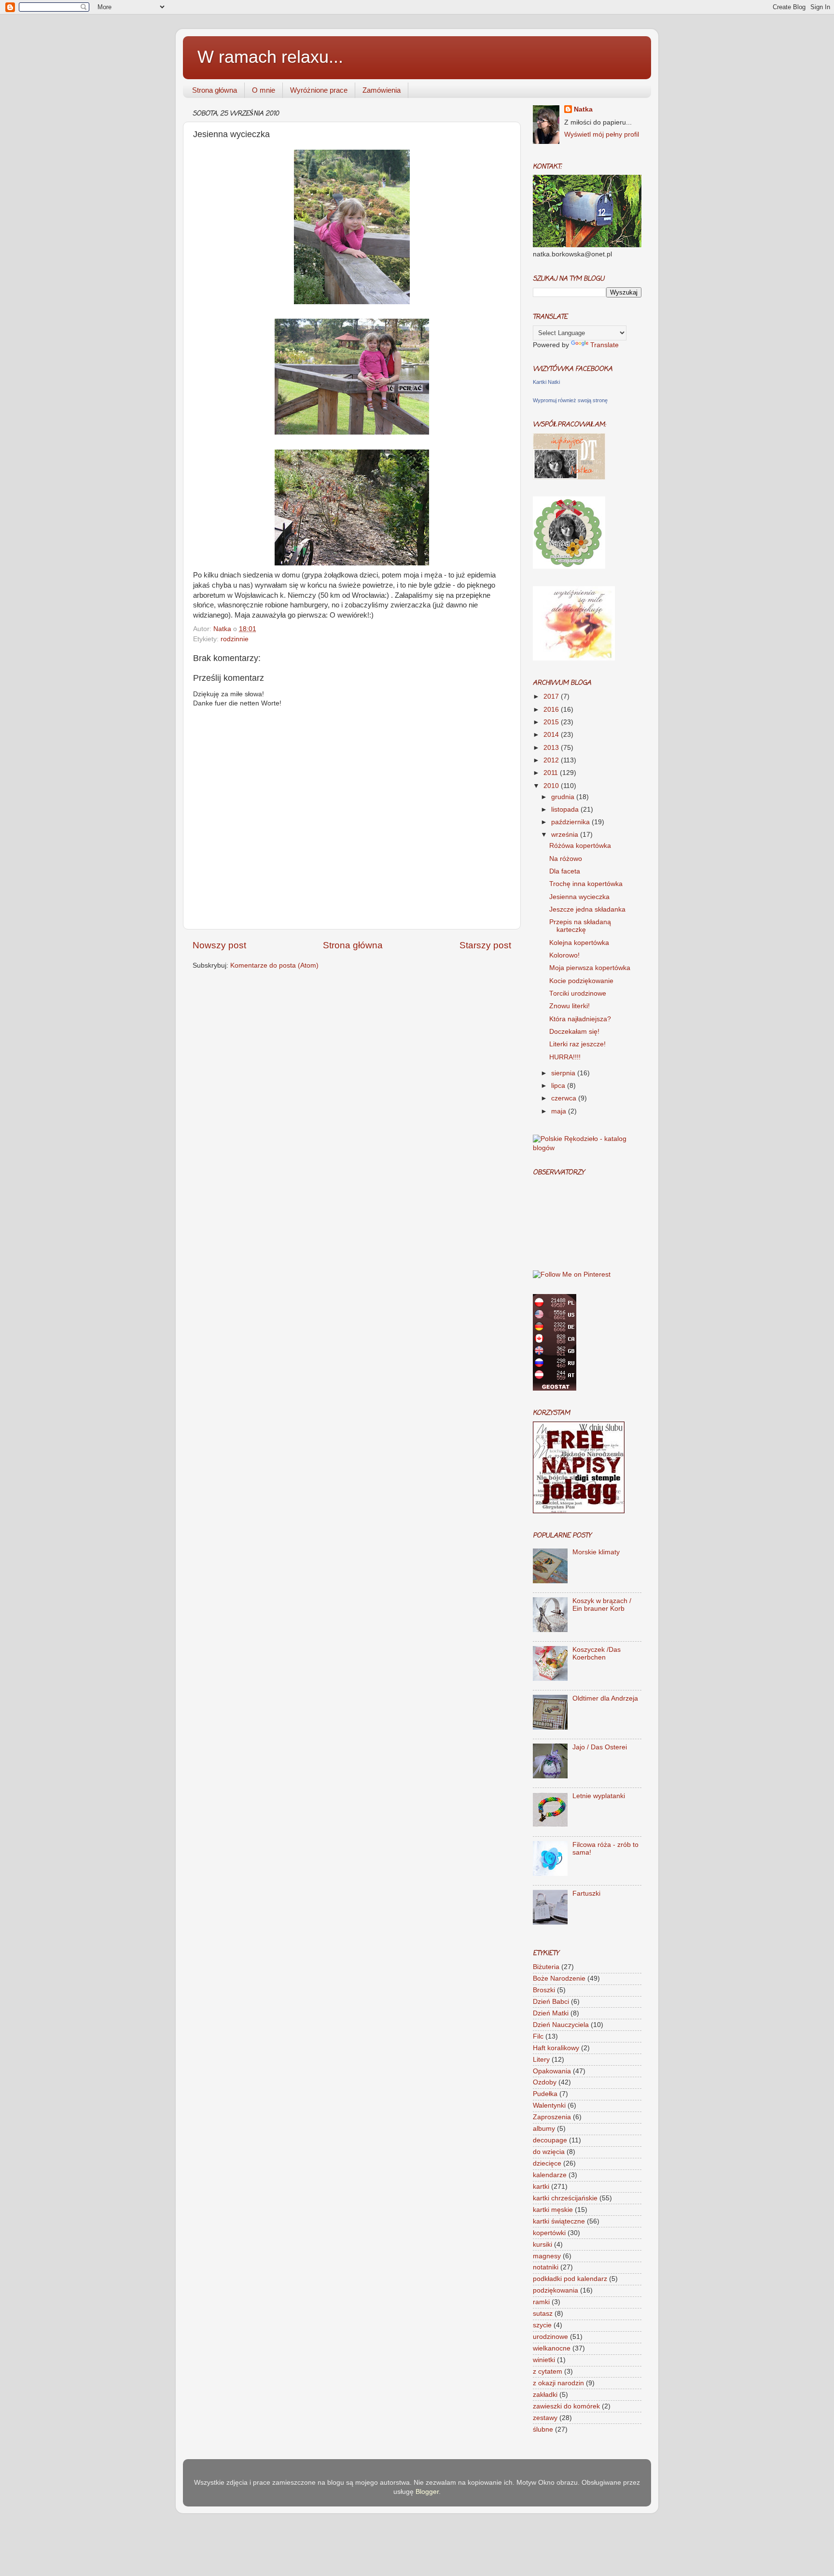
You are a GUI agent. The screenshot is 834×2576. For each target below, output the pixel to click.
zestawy (545, 2418)
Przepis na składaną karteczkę (580, 926)
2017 (552, 697)
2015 (552, 722)
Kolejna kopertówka (579, 943)
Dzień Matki (551, 2013)
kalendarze (550, 2175)
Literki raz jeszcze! (577, 1044)
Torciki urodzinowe (578, 993)
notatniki (546, 2267)
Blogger (427, 2492)
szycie (542, 2325)
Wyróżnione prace (319, 90)
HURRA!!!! (565, 1057)
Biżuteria (546, 1967)
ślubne (543, 2429)
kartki (541, 2187)
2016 (552, 710)
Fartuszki (586, 1893)
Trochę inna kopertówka (586, 884)
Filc (538, 2036)
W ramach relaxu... (270, 57)
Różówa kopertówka (580, 846)
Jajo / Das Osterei (600, 1747)
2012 (552, 760)
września (566, 835)
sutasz (543, 2314)
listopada (566, 809)
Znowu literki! (570, 1006)
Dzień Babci (551, 2002)
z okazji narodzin (558, 2383)
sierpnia (564, 1073)
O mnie (264, 90)
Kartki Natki (546, 382)
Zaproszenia (552, 2117)
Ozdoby (545, 2082)
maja (560, 1111)
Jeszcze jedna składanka (587, 909)
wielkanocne (552, 2348)
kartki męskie (553, 2210)
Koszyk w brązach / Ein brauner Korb (602, 1605)
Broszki (544, 1990)
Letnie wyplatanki (599, 1796)
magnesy (547, 2256)
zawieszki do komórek (566, 2406)
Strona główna (215, 90)
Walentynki (549, 2105)
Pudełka (545, 2094)
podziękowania (556, 2290)
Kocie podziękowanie (581, 981)
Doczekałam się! (574, 1032)
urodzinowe (550, 2337)
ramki (541, 2302)
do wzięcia (549, 2152)
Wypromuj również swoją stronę (570, 400)
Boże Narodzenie (559, 1978)
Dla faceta (565, 871)
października (571, 822)
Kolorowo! (564, 955)
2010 (552, 786)
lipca (559, 1086)
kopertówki (549, 2233)
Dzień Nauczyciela (561, 2025)
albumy (544, 2129)
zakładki (545, 2395)
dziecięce (547, 2163)
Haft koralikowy (556, 2048)
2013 (552, 748)
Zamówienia (382, 90)
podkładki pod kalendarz (570, 2279)
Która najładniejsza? (580, 1019)
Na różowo (566, 859)
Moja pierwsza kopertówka (590, 968)
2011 (552, 773)
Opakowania (552, 2071)
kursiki (542, 2245)
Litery (541, 2060)
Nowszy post (219, 945)
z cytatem (548, 2372)
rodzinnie (235, 639)
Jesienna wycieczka (579, 897)
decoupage (550, 2140)
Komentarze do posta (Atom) (274, 965)
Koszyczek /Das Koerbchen (597, 1654)
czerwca (565, 1098)
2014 (552, 735)
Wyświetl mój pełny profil (602, 134)
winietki (544, 2360)
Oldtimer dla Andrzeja (605, 1698)
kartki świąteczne (559, 2221)
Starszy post (485, 945)
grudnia (564, 797)
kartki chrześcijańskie (565, 2198)
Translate (605, 345)
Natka (223, 629)
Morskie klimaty (596, 1552)
